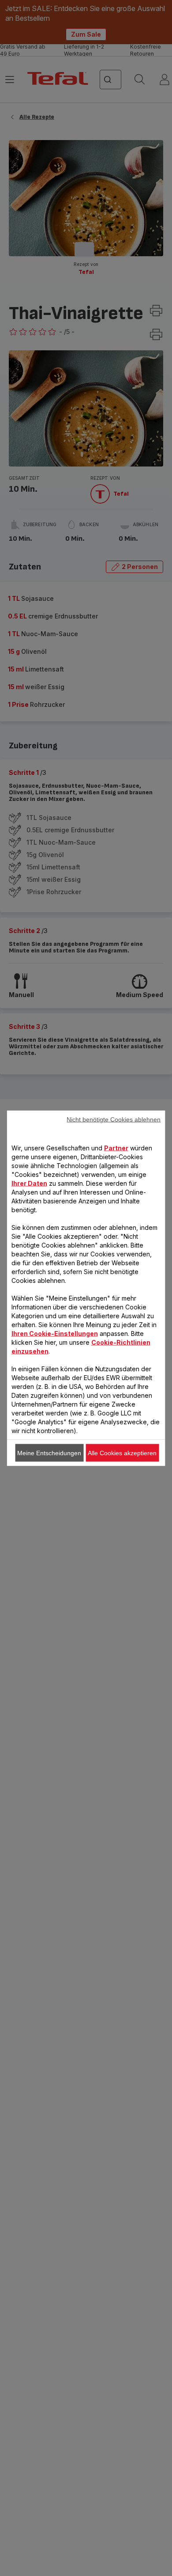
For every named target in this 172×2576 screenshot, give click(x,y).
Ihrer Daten (29, 1183)
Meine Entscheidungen (49, 1453)
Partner (116, 1148)
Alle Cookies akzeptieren (122, 1453)
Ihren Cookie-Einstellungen (55, 1333)
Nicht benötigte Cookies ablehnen (114, 1119)
